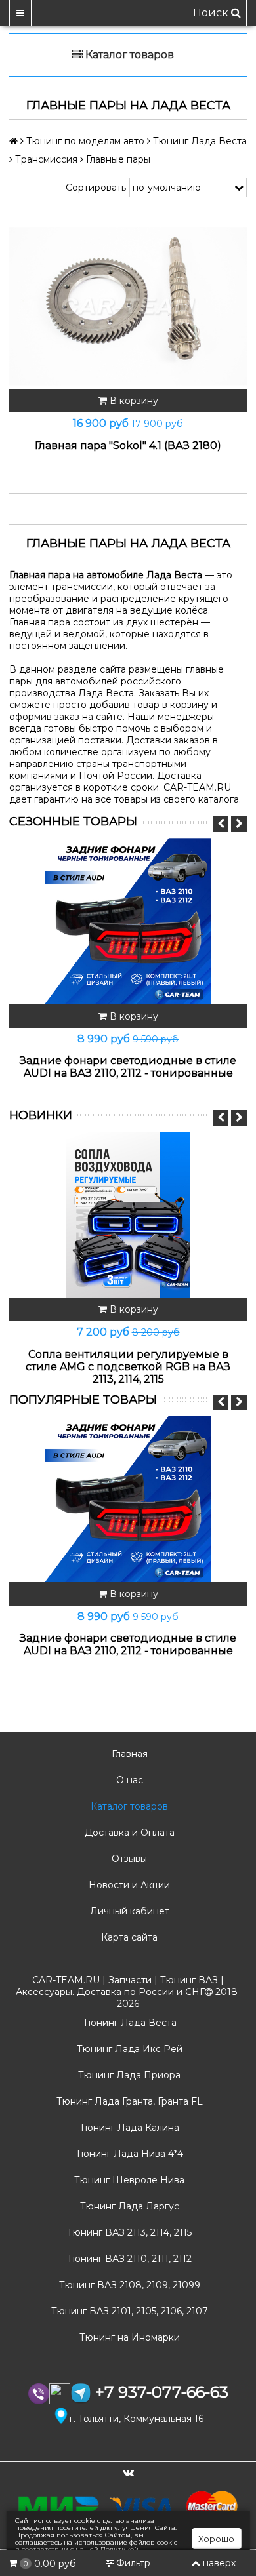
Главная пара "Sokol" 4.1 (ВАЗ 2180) (128, 446)
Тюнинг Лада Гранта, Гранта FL (128, 2101)
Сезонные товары (73, 822)
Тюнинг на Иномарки (128, 2337)
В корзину (133, 401)
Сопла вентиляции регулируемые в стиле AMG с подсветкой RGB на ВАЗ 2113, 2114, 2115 (128, 1367)
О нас (128, 1780)
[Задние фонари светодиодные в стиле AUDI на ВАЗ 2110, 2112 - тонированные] (128, 921)
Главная (128, 1754)
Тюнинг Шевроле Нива (128, 2180)
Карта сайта (128, 1937)
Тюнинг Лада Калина (128, 2128)
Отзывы (128, 1859)
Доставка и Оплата (128, 1833)
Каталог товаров (128, 1806)
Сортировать (96, 188)
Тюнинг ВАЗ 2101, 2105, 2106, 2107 (128, 2311)
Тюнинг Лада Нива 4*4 (128, 2154)
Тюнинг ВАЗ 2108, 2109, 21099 (128, 2285)
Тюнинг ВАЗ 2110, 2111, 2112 (128, 2259)
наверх (219, 2563)
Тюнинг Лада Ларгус (128, 2206)
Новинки (41, 1115)
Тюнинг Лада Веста (128, 2023)
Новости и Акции (128, 1885)
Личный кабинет (128, 1911)
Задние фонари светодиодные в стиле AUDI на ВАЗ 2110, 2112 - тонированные (128, 1067)
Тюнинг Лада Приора (128, 2075)
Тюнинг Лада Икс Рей (128, 2049)
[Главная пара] (128, 306)
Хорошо (216, 2539)
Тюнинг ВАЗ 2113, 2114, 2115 (128, 2232)
